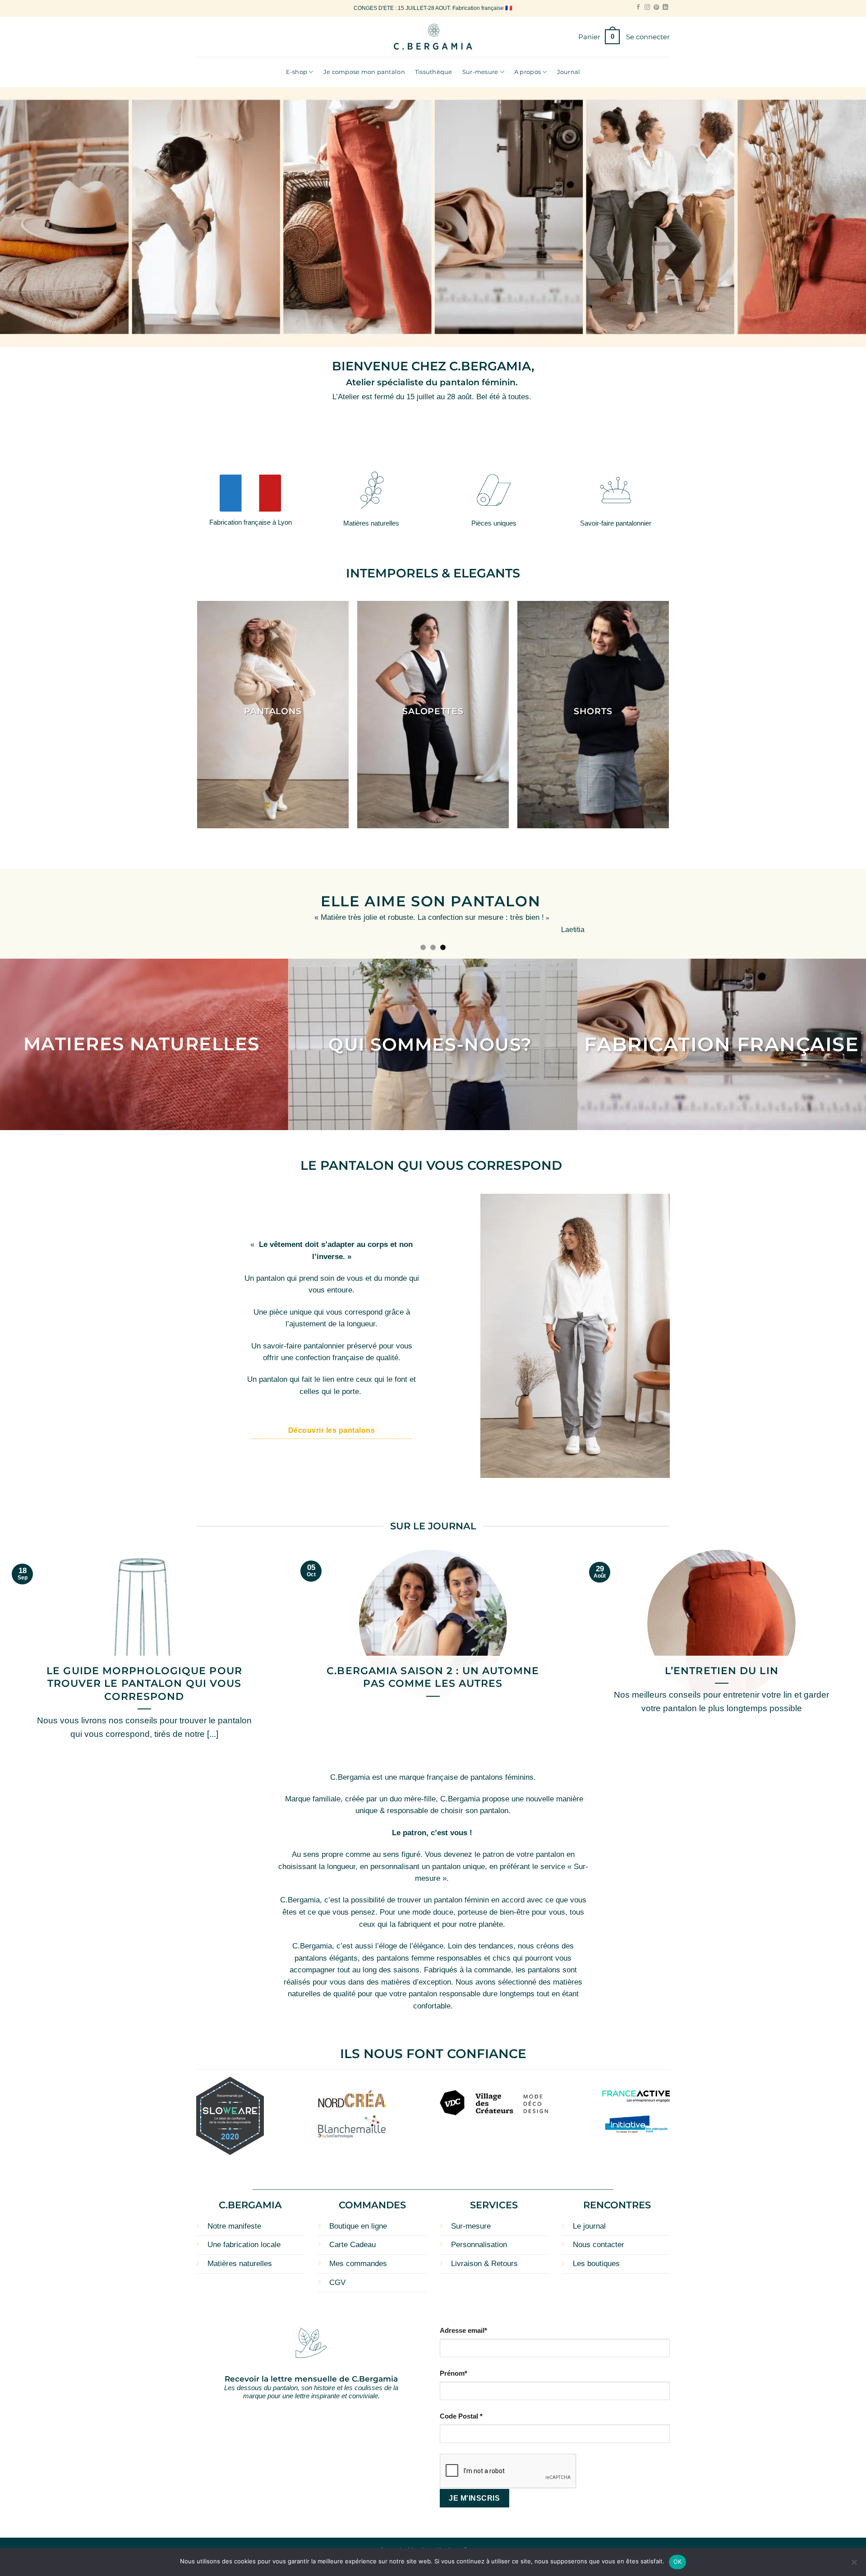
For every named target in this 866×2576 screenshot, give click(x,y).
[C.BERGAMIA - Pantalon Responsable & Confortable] (433, 37)
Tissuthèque (434, 72)
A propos (527, 72)
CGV (337, 2278)
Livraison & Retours (484, 2259)
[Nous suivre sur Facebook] (638, 8)
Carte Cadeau (352, 2240)
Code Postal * (461, 2412)
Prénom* (454, 2369)
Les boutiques (596, 2259)
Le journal (589, 2222)
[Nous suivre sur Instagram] (647, 8)
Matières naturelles (240, 2259)
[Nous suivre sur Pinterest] (656, 8)
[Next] (837, 912)
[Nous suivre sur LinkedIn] (665, 8)
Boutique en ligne (358, 2222)
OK (678, 2562)
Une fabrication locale (244, 2240)
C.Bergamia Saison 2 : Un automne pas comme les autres (433, 1673)
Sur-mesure (480, 72)
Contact (474, 2546)
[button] (599, 37)
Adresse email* (463, 2326)
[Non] (854, 2565)
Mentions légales (432, 2546)
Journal (569, 72)
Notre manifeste (234, 2222)
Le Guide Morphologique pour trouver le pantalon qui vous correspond (144, 1679)
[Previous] (29, 912)
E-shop (297, 72)
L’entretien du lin (722, 1666)
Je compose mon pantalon (364, 72)
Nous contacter (599, 2240)
